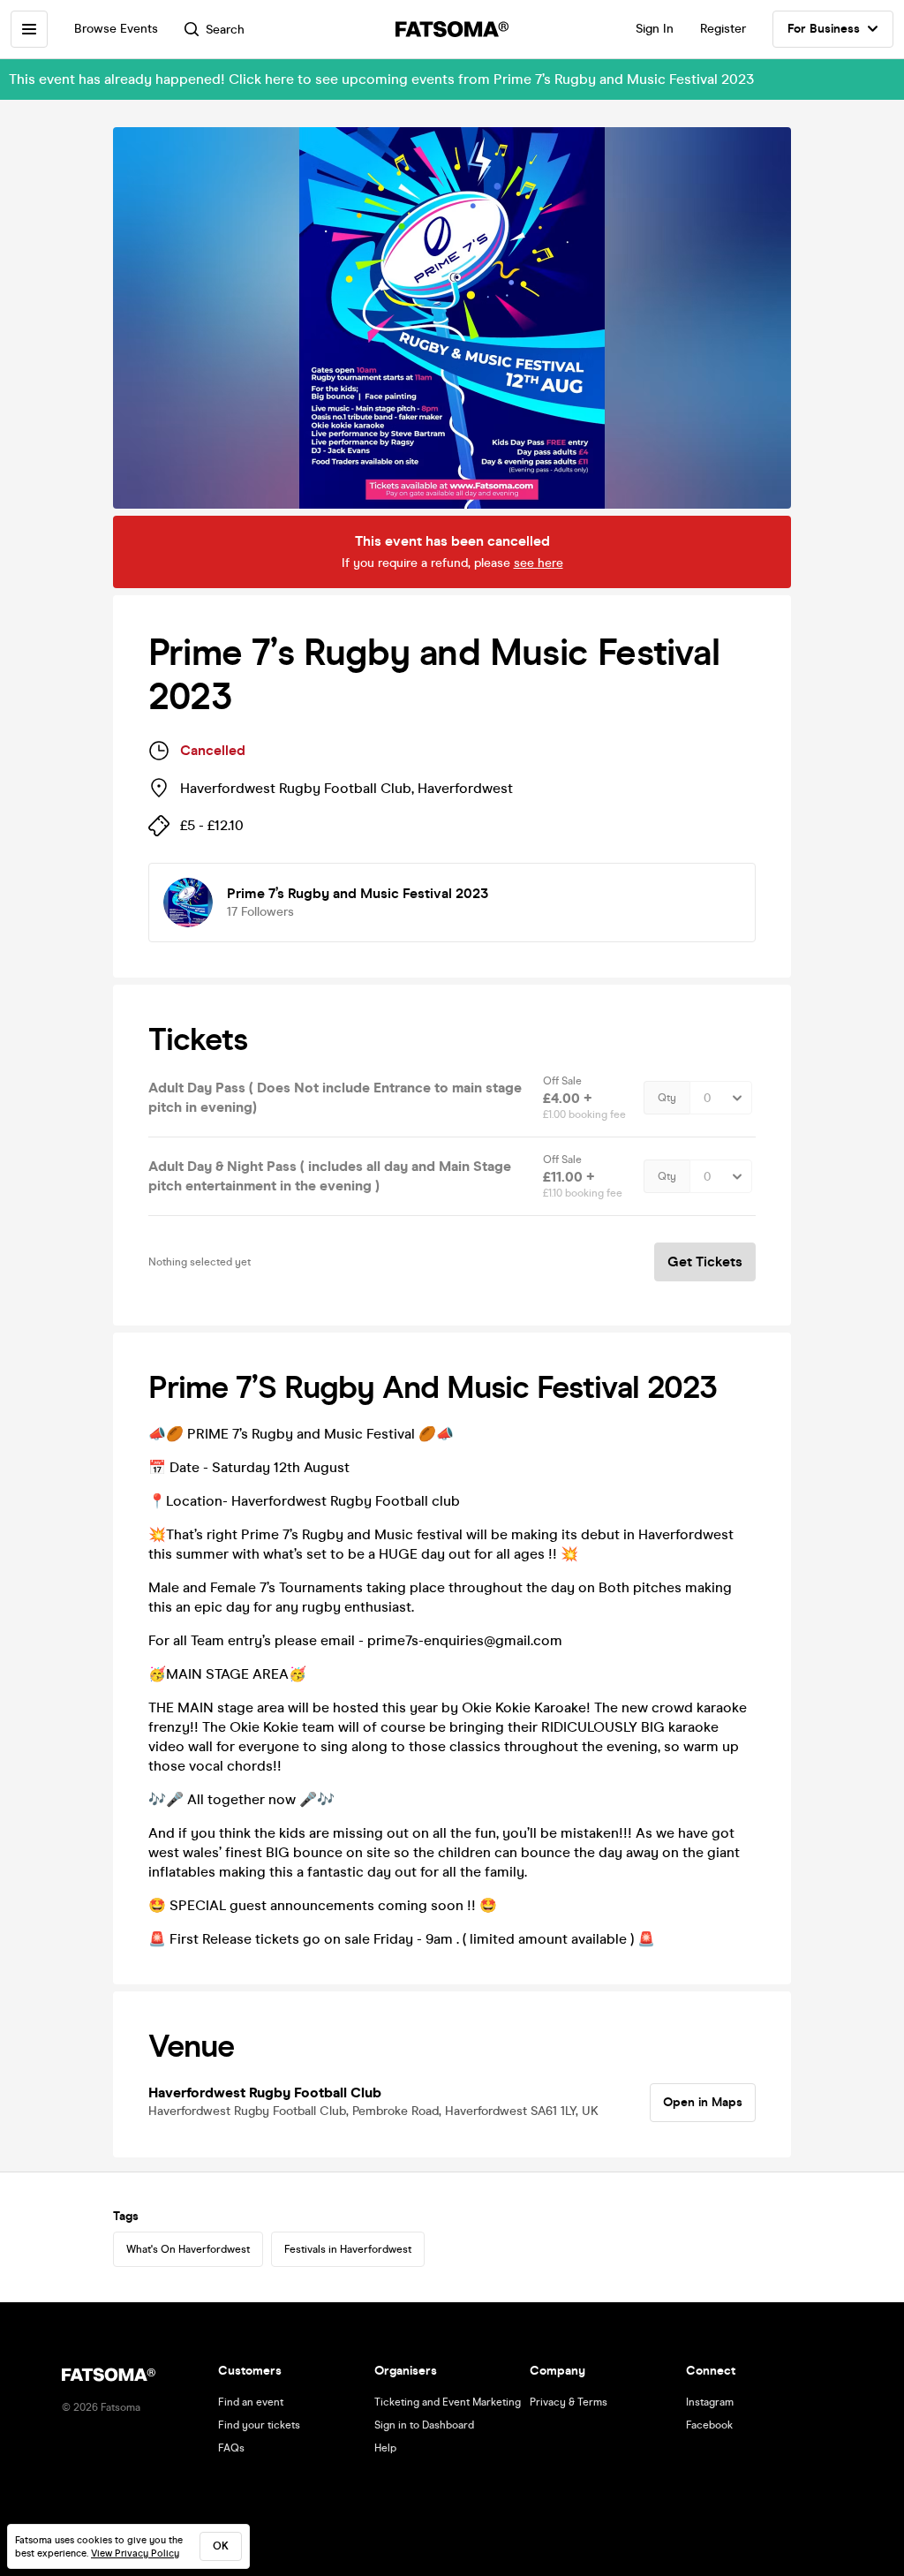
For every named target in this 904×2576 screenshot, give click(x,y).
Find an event (251, 2402)
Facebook (709, 2425)
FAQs (231, 2448)
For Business (824, 29)
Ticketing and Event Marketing (448, 2402)
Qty (667, 1098)
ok (221, 2546)
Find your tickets (259, 2425)
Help (385, 2448)
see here (539, 563)
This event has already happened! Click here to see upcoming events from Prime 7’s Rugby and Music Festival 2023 (381, 79)
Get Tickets (705, 1262)
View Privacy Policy (135, 2553)
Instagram (710, 2402)
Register (723, 29)
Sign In (655, 29)
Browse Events (116, 29)
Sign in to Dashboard (424, 2425)
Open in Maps (703, 2102)
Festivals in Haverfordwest (348, 2249)
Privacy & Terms (569, 2402)
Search (225, 30)
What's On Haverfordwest (188, 2249)
